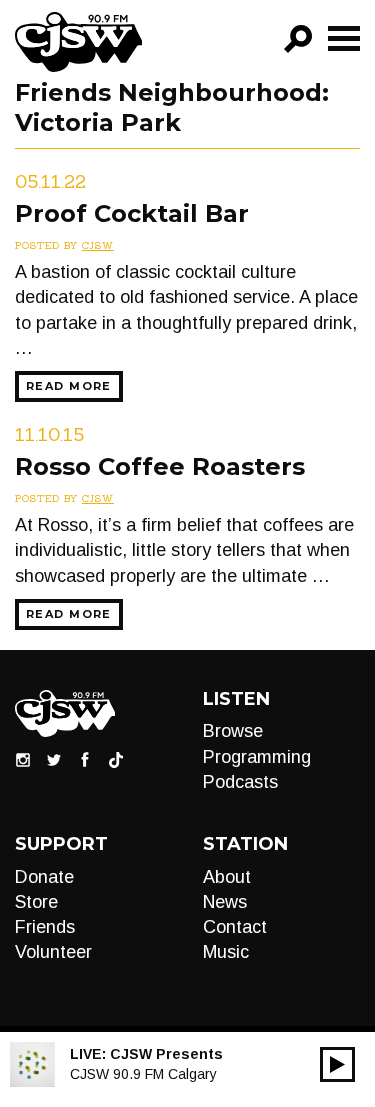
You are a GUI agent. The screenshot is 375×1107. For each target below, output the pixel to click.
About (227, 877)
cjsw (98, 245)
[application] (337, 1064)
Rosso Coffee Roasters (160, 466)
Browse (233, 731)
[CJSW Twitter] (54, 759)
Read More (69, 386)
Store (36, 902)
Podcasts (240, 782)
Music (226, 952)
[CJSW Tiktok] (116, 759)
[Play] (337, 1064)
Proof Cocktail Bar (132, 213)
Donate (44, 877)
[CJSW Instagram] (23, 759)
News (225, 902)
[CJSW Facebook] (85, 759)
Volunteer (53, 952)
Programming (257, 757)
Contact (235, 927)
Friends (45, 927)
